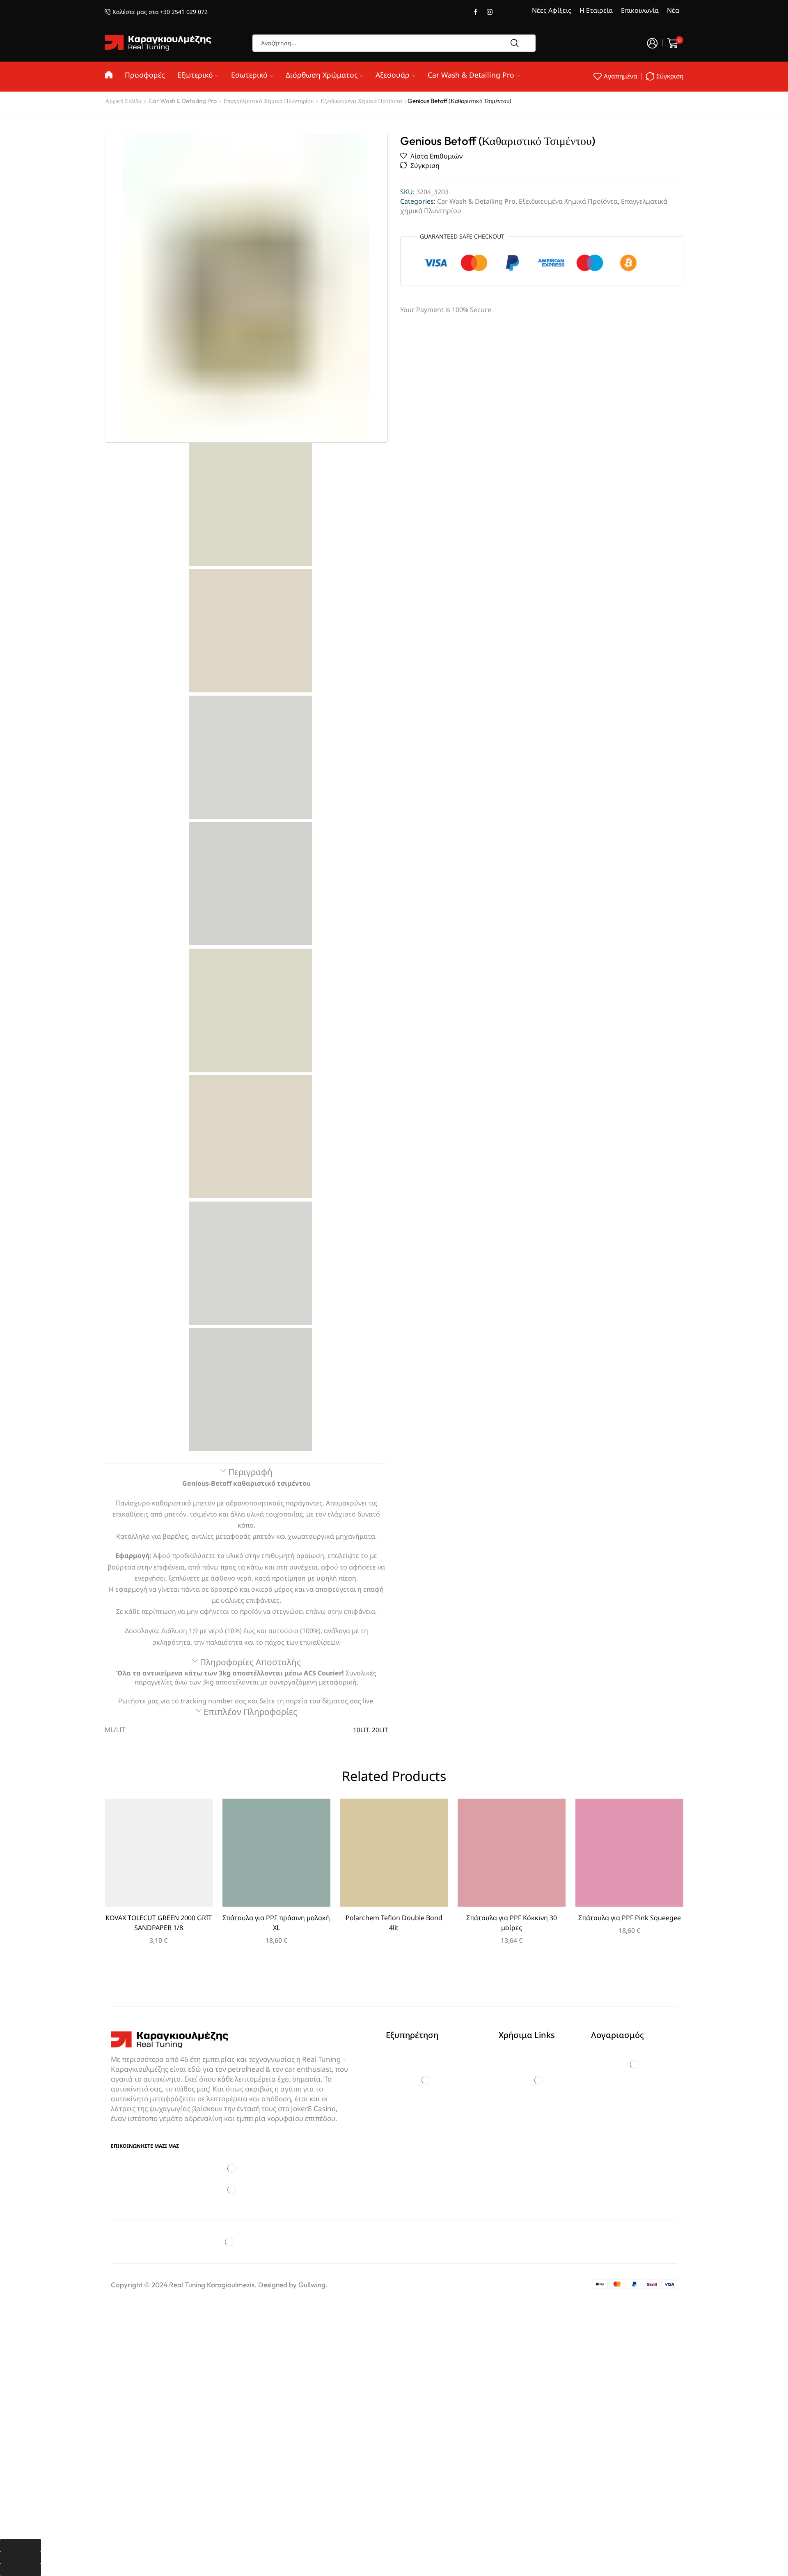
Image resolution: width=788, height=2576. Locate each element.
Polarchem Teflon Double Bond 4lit (394, 1923)
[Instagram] (490, 12)
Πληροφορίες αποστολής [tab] (250, 1662)
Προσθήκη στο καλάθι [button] (158, 1856)
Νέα (673, 10)
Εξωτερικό (195, 75)
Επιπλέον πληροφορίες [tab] (250, 1712)
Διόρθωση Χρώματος (322, 75)
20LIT (380, 1730)
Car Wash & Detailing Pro (471, 75)
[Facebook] (476, 12)
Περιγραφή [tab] (250, 1472)
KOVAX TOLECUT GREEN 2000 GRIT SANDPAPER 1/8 (159, 1923)
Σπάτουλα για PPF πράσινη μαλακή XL (276, 1923)
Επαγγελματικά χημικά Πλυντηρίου (269, 101)
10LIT (361, 1730)
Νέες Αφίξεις (552, 10)
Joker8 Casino (313, 2108)
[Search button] (515, 43)
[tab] (246, 1472)
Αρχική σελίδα (123, 101)
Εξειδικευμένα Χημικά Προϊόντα (361, 101)
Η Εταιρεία (596, 10)
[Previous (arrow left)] (21, 2558)
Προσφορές (145, 75)
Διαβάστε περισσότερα (394, 1856)
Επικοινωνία (640, 10)
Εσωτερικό (249, 75)
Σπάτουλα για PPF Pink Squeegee (630, 1918)
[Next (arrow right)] (21, 2570)
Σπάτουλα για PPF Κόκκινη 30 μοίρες (512, 1923)
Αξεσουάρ (393, 75)
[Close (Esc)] (21, 2545)
